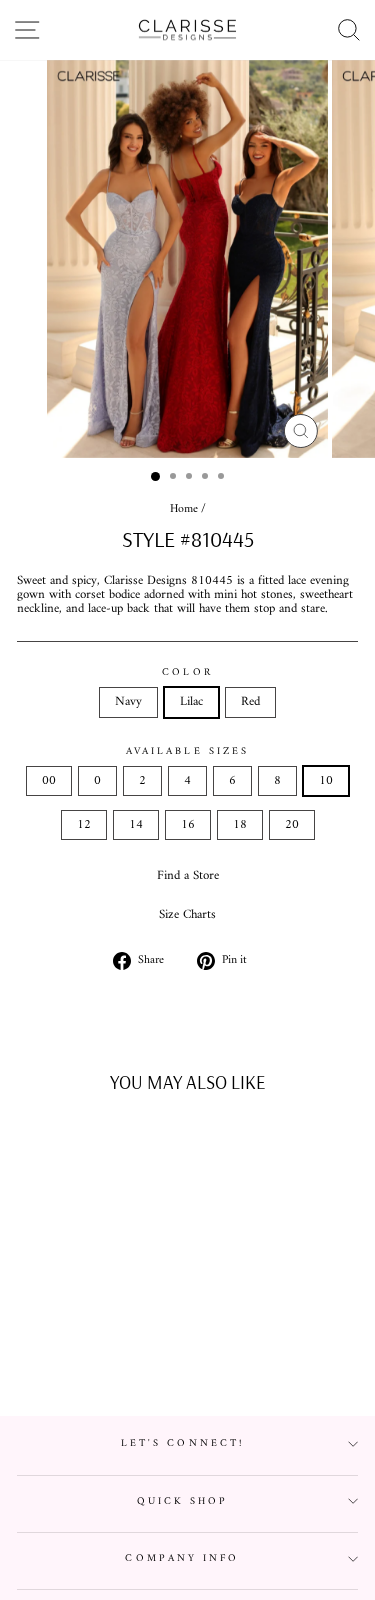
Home (184, 509)
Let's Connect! (182, 1443)
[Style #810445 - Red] (104, 1351)
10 (326, 781)
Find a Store (188, 876)
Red (250, 702)
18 (240, 825)
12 (84, 825)
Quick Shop (183, 1501)
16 (188, 825)
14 (136, 825)
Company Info (182, 1558)
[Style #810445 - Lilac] (81, 1351)
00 (49, 781)
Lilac (191, 702)
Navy (128, 702)
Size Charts (187, 915)
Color (187, 672)
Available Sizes (187, 751)
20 (292, 825)
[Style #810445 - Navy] (58, 1351)
